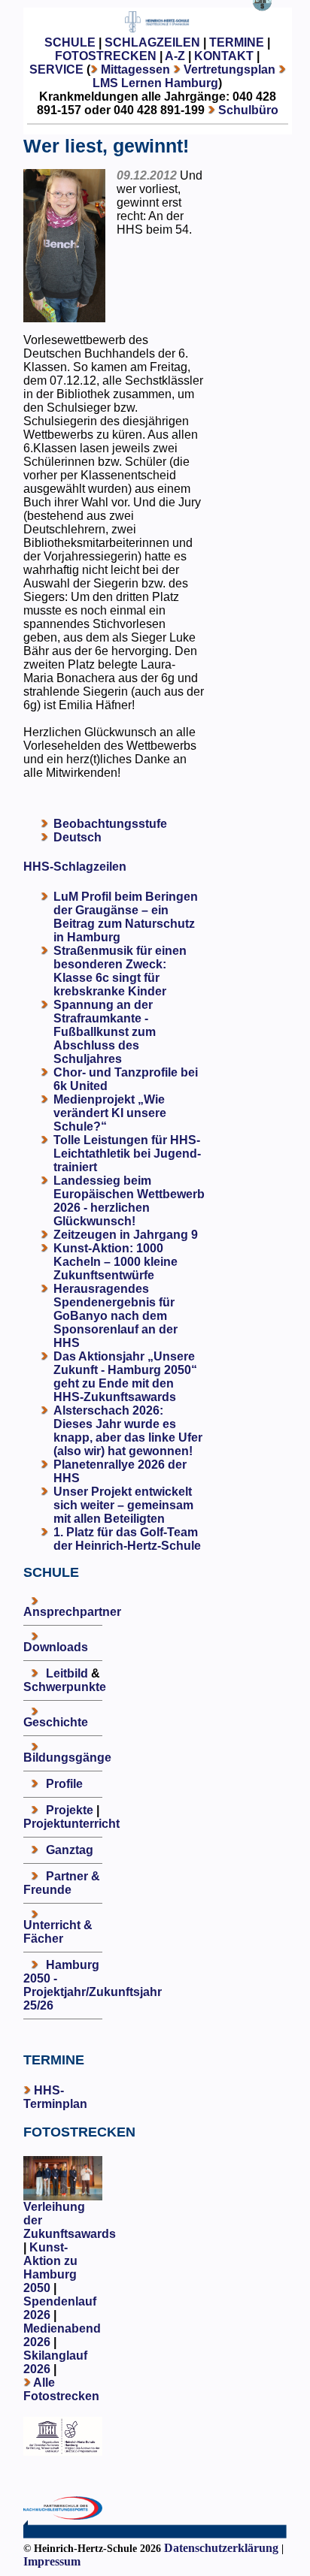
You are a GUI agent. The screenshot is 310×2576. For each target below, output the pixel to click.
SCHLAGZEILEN (152, 42)
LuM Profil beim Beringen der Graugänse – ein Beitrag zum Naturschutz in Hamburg (126, 917)
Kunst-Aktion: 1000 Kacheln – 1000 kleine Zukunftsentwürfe (115, 1262)
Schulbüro (248, 110)
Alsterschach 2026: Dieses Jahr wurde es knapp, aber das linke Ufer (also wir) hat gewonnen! (128, 1431)
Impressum (52, 2561)
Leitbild (67, 1673)
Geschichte (56, 1722)
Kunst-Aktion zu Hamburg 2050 (50, 2268)
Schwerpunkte (65, 1687)
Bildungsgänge (67, 1758)
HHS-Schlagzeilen (75, 867)
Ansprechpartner (72, 1612)
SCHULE (70, 42)
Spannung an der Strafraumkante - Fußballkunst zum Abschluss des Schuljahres (105, 1032)
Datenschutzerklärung (221, 2548)
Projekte (70, 1810)
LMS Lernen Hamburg (155, 83)
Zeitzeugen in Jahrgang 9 (126, 1235)
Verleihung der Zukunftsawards (70, 2220)
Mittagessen (135, 69)
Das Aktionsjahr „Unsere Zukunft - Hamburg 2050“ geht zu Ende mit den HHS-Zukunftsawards (125, 1377)
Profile (64, 1784)
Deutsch (77, 837)
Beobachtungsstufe (110, 824)
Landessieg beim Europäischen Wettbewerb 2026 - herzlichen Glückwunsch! (129, 1201)
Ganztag (70, 1850)
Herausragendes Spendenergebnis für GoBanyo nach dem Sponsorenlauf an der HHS (115, 1316)
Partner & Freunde (62, 1883)
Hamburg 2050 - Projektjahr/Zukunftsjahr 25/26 (93, 1985)
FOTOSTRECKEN (106, 56)
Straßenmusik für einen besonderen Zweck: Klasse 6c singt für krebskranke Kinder (120, 971)
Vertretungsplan (229, 69)
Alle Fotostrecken (61, 2389)
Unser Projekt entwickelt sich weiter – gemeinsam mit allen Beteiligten (123, 1505)
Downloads (56, 1647)
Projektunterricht (71, 1824)
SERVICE (56, 69)
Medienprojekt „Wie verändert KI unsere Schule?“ (110, 1113)
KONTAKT (224, 56)
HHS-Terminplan (55, 2097)
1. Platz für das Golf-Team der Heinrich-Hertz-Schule (127, 1539)
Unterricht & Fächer (58, 1932)
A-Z (175, 56)
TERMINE (237, 42)
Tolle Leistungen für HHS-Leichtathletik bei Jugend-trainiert (127, 1154)
